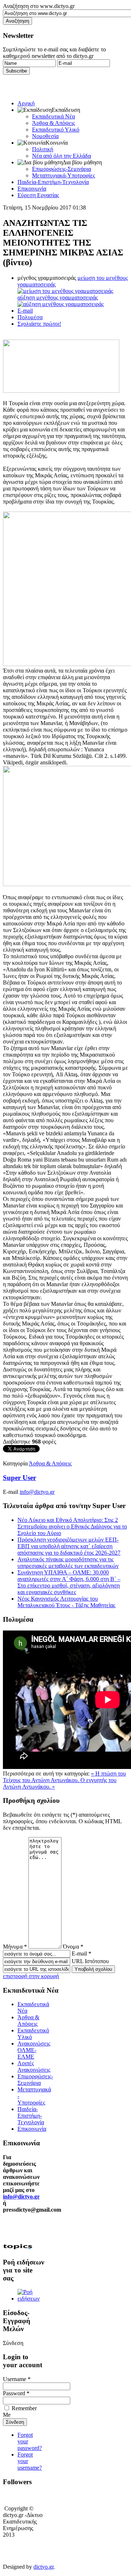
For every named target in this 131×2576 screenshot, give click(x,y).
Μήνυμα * (15, 1947)
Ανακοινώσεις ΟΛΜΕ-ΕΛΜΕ (34, 2050)
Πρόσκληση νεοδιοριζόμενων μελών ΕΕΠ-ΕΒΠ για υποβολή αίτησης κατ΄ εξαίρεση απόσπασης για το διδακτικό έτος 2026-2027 (69, 1546)
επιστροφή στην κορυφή (31, 1976)
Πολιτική (43, 149)
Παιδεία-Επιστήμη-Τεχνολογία (53, 182)
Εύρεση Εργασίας (38, 195)
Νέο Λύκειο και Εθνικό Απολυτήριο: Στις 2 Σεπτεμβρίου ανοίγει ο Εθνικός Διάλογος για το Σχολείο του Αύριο (72, 1526)
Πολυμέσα (30, 317)
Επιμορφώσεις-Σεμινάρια (61, 169)
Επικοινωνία (32, 189)
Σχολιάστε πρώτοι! (39, 324)
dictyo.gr (43, 2567)
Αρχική (26, 103)
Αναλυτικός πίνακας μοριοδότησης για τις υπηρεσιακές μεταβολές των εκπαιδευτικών (68, 1563)
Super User (19, 1478)
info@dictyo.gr (37, 1492)
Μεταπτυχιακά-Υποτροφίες (63, 175)
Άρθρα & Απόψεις (53, 123)
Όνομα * (73, 1947)
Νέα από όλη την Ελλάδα (61, 156)
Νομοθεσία (45, 136)
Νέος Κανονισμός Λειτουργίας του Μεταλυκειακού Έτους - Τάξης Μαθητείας (66, 1602)
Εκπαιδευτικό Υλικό (56, 130)
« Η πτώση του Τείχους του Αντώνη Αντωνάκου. (64, 1777)
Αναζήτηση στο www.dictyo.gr (39, 6)
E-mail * (82, 1953)
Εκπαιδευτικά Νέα (53, 116)
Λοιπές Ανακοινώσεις (34, 2066)
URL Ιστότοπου (90, 1961)
